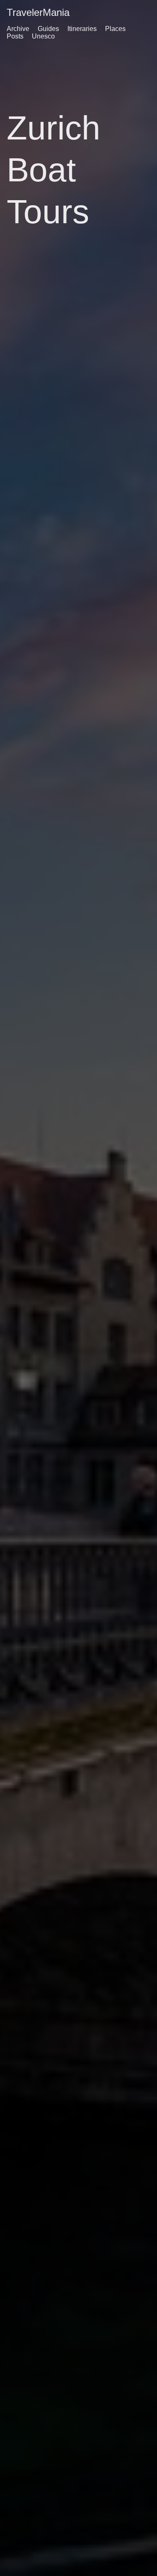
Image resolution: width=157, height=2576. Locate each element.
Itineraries (82, 29)
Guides (48, 29)
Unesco (43, 36)
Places (115, 29)
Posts (15, 36)
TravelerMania (38, 12)
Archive (18, 29)
